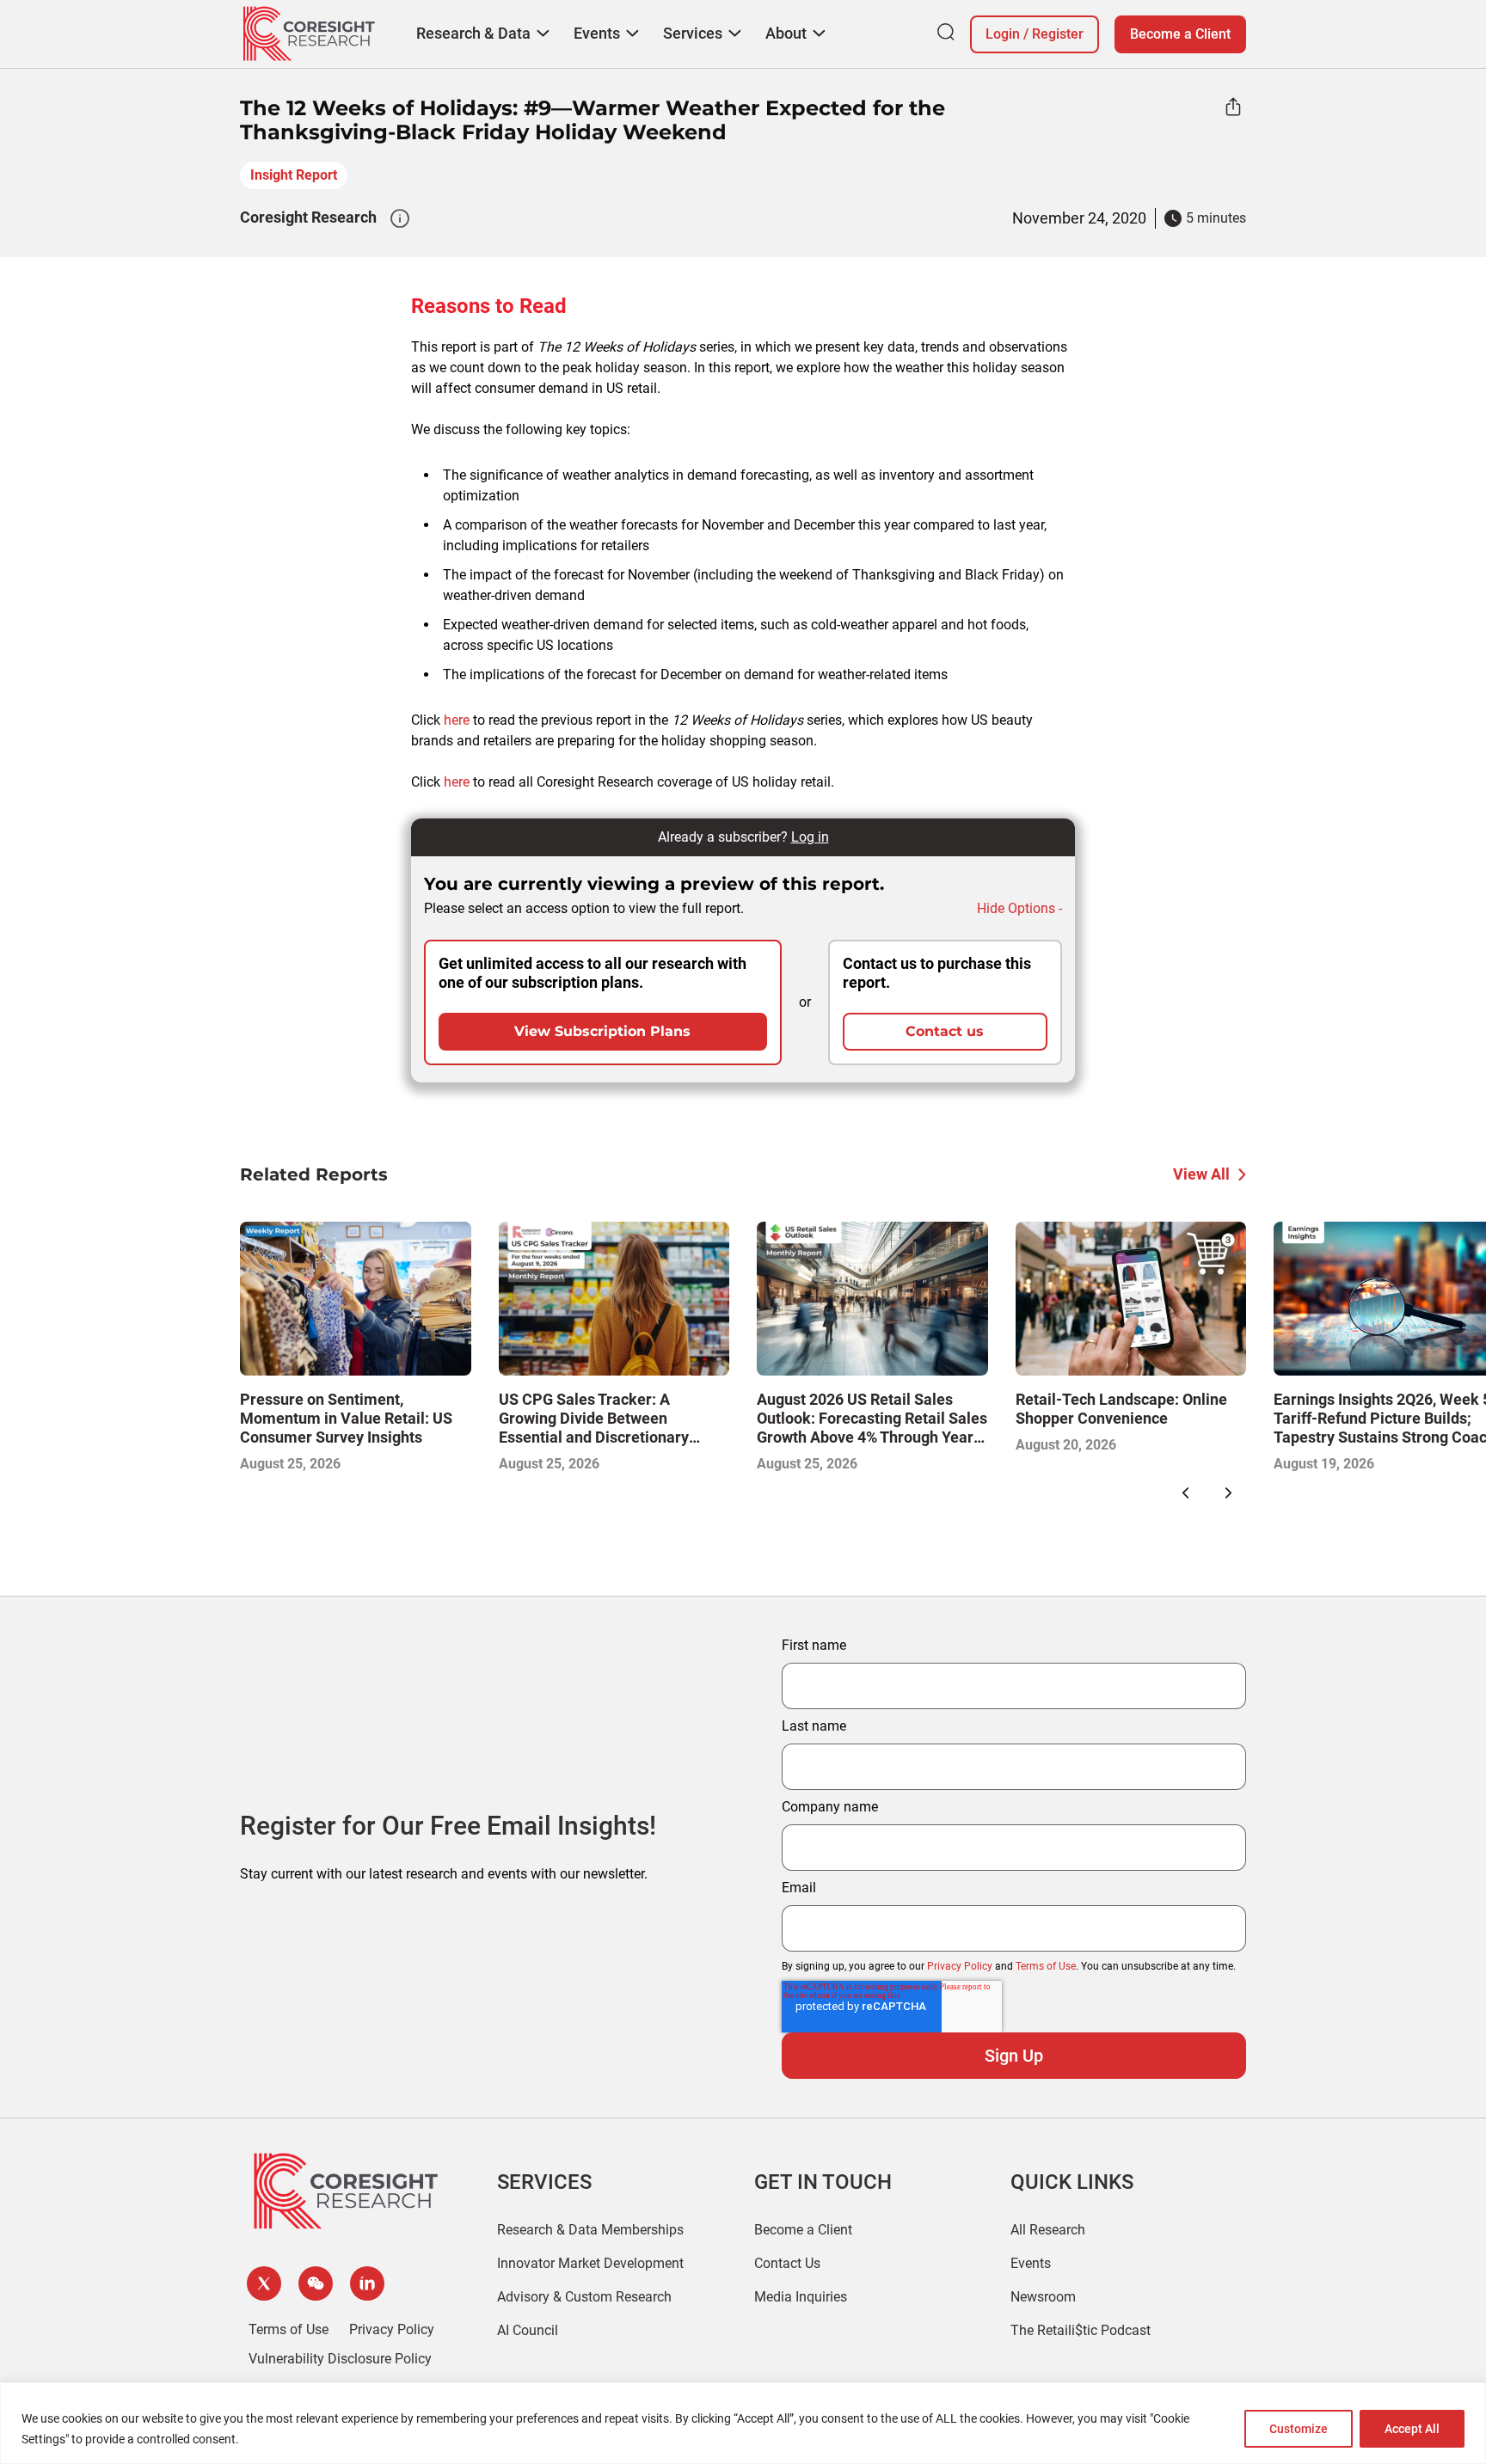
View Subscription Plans (602, 1031)
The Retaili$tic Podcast (1081, 2330)
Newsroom (1043, 2297)
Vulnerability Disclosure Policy (340, 2359)
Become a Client (1180, 34)
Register (1058, 34)
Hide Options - (1019, 908)
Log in (810, 837)
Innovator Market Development (590, 2263)
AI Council (528, 2330)
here (457, 720)
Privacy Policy (960, 1966)
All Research (1048, 2230)
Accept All (1412, 2429)
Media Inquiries (801, 2297)
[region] (743, 2423)
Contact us (945, 1031)
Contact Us (787, 2263)
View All (1201, 1174)
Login (1003, 34)
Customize (1299, 2429)
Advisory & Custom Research (584, 2297)
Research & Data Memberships (590, 2230)
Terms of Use (1046, 1966)
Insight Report (294, 175)
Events (1031, 2263)
